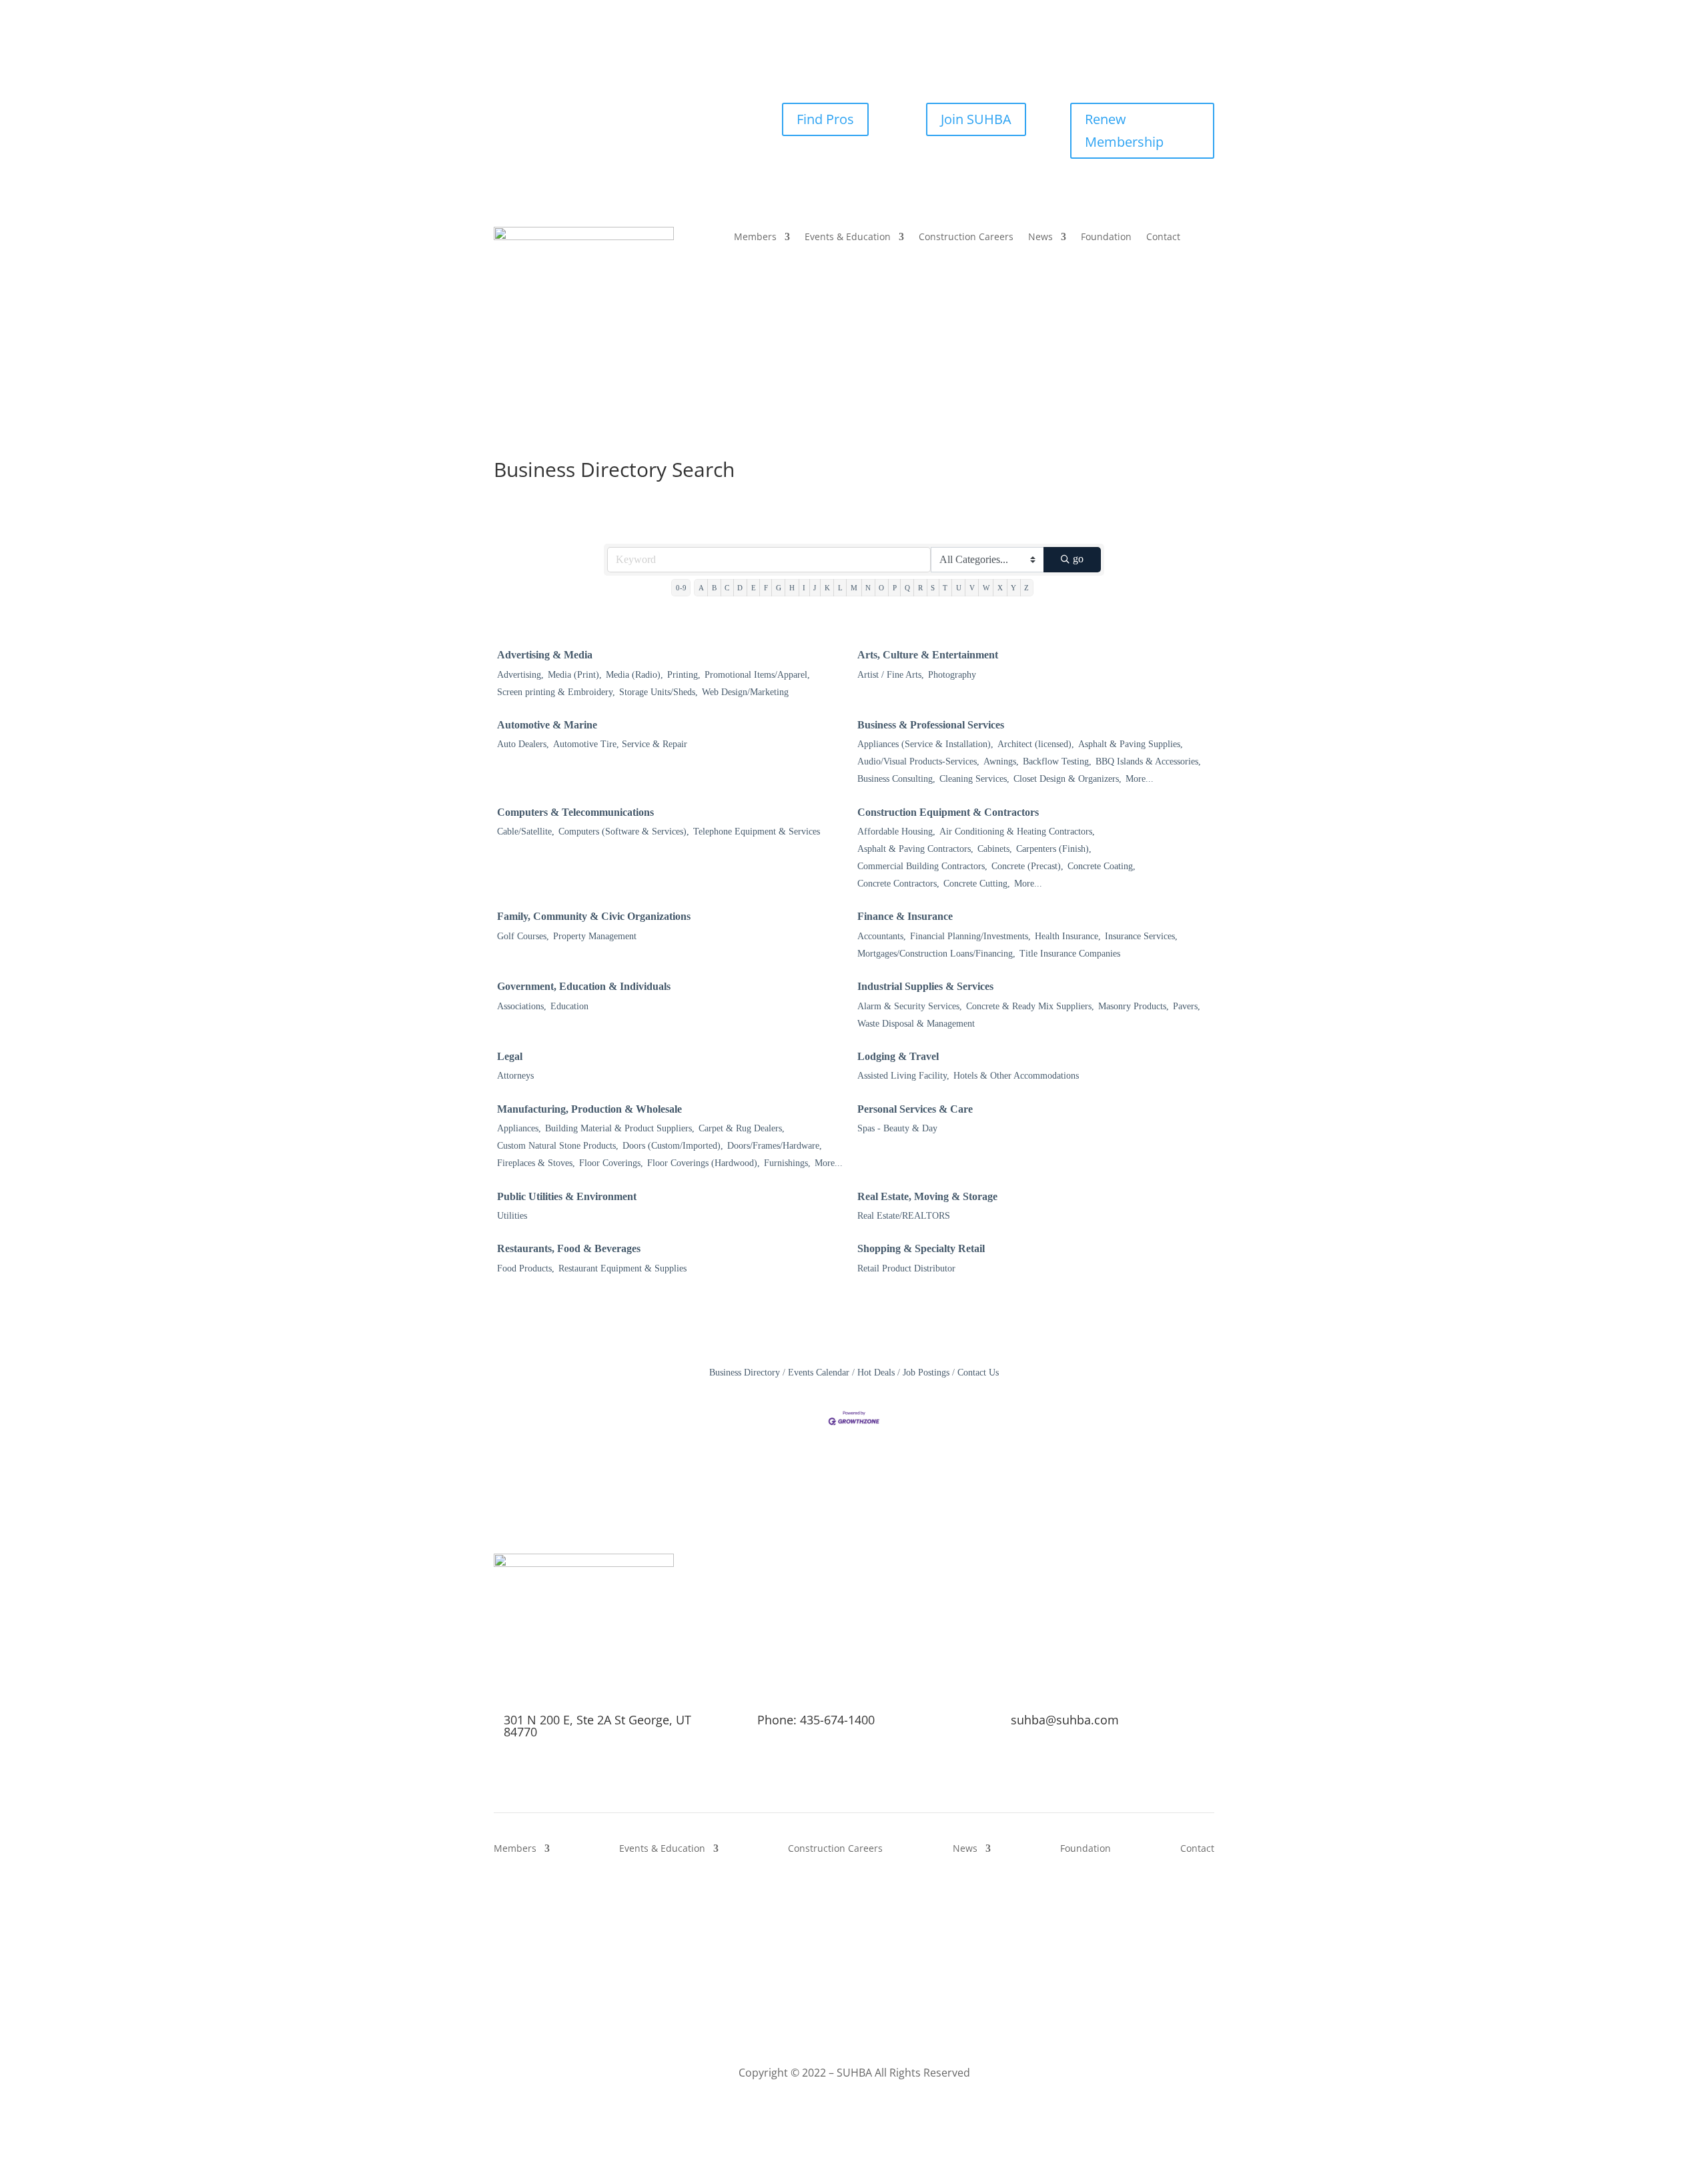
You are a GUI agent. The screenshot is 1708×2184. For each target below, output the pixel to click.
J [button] (815, 588)
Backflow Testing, (1057, 761)
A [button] (701, 588)
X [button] (1000, 588)
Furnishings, (787, 1163)
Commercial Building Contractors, (922, 866)
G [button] (779, 588)
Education (569, 1006)
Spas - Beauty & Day (897, 1128)
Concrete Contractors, (898, 884)
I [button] (804, 588)
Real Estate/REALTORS (904, 1216)
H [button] (792, 588)
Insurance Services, (1141, 936)
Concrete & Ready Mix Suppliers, (1030, 1006)
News (1040, 237)
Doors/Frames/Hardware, (775, 1146)
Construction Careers (966, 237)
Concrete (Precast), (1027, 866)
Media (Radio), (634, 675)
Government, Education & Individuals (584, 986)
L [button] (840, 588)
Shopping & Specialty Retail (921, 1248)
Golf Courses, (523, 936)
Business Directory (745, 1373)
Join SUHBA (976, 119)
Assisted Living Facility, (903, 1076)
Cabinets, (995, 849)
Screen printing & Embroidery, (556, 692)
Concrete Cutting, (977, 884)
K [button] (827, 588)
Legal (510, 1056)
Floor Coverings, (611, 1163)
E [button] (754, 588)
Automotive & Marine (547, 725)
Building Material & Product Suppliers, (620, 1128)
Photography (952, 675)
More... (1140, 779)
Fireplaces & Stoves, (536, 1163)
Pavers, (1187, 1006)
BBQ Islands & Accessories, (1148, 761)
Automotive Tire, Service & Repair (620, 744)
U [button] (959, 588)
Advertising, (520, 675)
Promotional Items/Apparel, (757, 675)
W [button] (986, 588)
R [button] (920, 588)
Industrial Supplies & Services (925, 986)
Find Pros (825, 119)
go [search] (1078, 559)
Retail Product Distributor (906, 1268)
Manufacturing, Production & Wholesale (589, 1109)
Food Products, (526, 1268)
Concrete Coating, (1102, 866)
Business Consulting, (896, 779)
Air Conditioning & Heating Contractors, (1017, 832)
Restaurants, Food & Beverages (569, 1248)
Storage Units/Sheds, (659, 692)
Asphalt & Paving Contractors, (915, 849)
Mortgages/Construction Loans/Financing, (936, 954)
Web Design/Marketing (745, 692)
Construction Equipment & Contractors (948, 812)
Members (755, 237)
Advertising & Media (545, 655)
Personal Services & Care (915, 1109)
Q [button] (907, 588)
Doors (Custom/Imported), (673, 1146)
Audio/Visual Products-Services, (918, 761)
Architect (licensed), (1036, 744)
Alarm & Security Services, (910, 1006)
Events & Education (848, 237)
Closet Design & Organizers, (1067, 779)
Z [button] (1026, 588)
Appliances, (519, 1128)
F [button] (766, 588)
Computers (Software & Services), (624, 832)
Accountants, (882, 936)
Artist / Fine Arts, (891, 675)
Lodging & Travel (898, 1056)
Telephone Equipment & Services (757, 832)
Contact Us (978, 1373)
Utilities (512, 1216)
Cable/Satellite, (526, 832)
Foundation (1106, 237)
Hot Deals (876, 1373)
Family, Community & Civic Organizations (594, 916)
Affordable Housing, (896, 832)
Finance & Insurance (905, 916)
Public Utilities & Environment (567, 1196)
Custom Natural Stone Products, (558, 1146)
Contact (1163, 237)
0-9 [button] (681, 588)
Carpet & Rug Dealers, (742, 1128)
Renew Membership (1124, 130)
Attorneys (515, 1076)
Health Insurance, (1068, 936)
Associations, (522, 1006)
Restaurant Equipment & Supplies (622, 1268)
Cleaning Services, (974, 779)
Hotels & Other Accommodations (1016, 1076)
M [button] (854, 588)
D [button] (740, 588)
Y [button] (1013, 588)
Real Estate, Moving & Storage (927, 1196)
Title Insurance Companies (1070, 954)
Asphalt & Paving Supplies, (1131, 744)
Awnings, (1001, 761)
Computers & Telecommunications (575, 812)
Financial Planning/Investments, (970, 936)
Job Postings (926, 1373)
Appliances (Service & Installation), (925, 744)
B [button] (714, 588)
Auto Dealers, (523, 744)
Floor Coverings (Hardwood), (704, 1163)
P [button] (895, 588)
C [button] (727, 588)
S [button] (933, 588)
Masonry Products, (1134, 1006)
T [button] (945, 588)
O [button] (881, 588)
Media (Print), (575, 675)
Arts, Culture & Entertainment (928, 655)
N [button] (868, 588)
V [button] (972, 588)
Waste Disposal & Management (916, 1024)
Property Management (595, 936)
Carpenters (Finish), (1054, 849)
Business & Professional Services (931, 725)
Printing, (684, 675)
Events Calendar (819, 1373)
